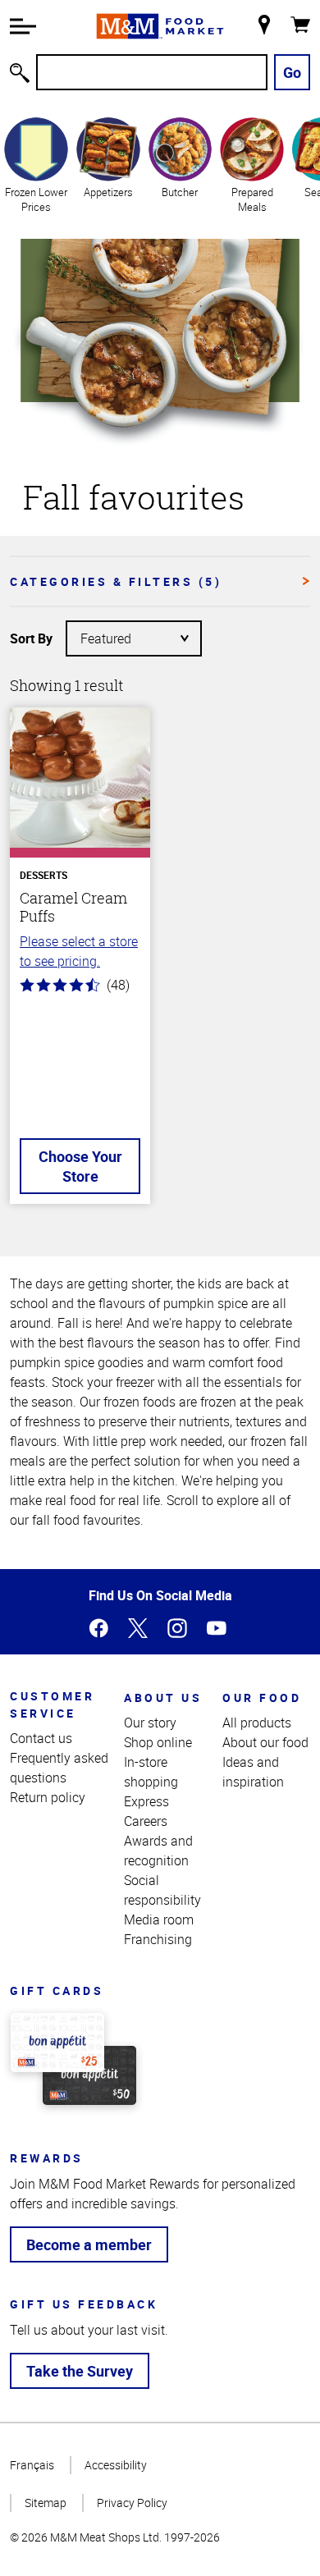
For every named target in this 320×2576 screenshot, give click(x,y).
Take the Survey (80, 2371)
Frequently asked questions (59, 1768)
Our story (150, 1723)
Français (32, 2465)
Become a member (89, 2244)
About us (163, 1698)
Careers (146, 1821)
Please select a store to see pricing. (79, 951)
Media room (159, 1919)
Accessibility (116, 2465)
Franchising (158, 1939)
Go (292, 72)
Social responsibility (162, 1890)
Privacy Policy (132, 2503)
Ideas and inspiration (253, 1772)
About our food (265, 1742)
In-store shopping (151, 1772)
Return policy (48, 1797)
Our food (262, 1698)
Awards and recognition (158, 1851)
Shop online (158, 1742)
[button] (23, 26)
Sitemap (46, 2503)
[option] (36, 165)
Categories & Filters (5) (116, 581)
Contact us (41, 1738)
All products (257, 1723)
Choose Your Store (80, 1166)
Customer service (52, 1704)
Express (146, 1801)
